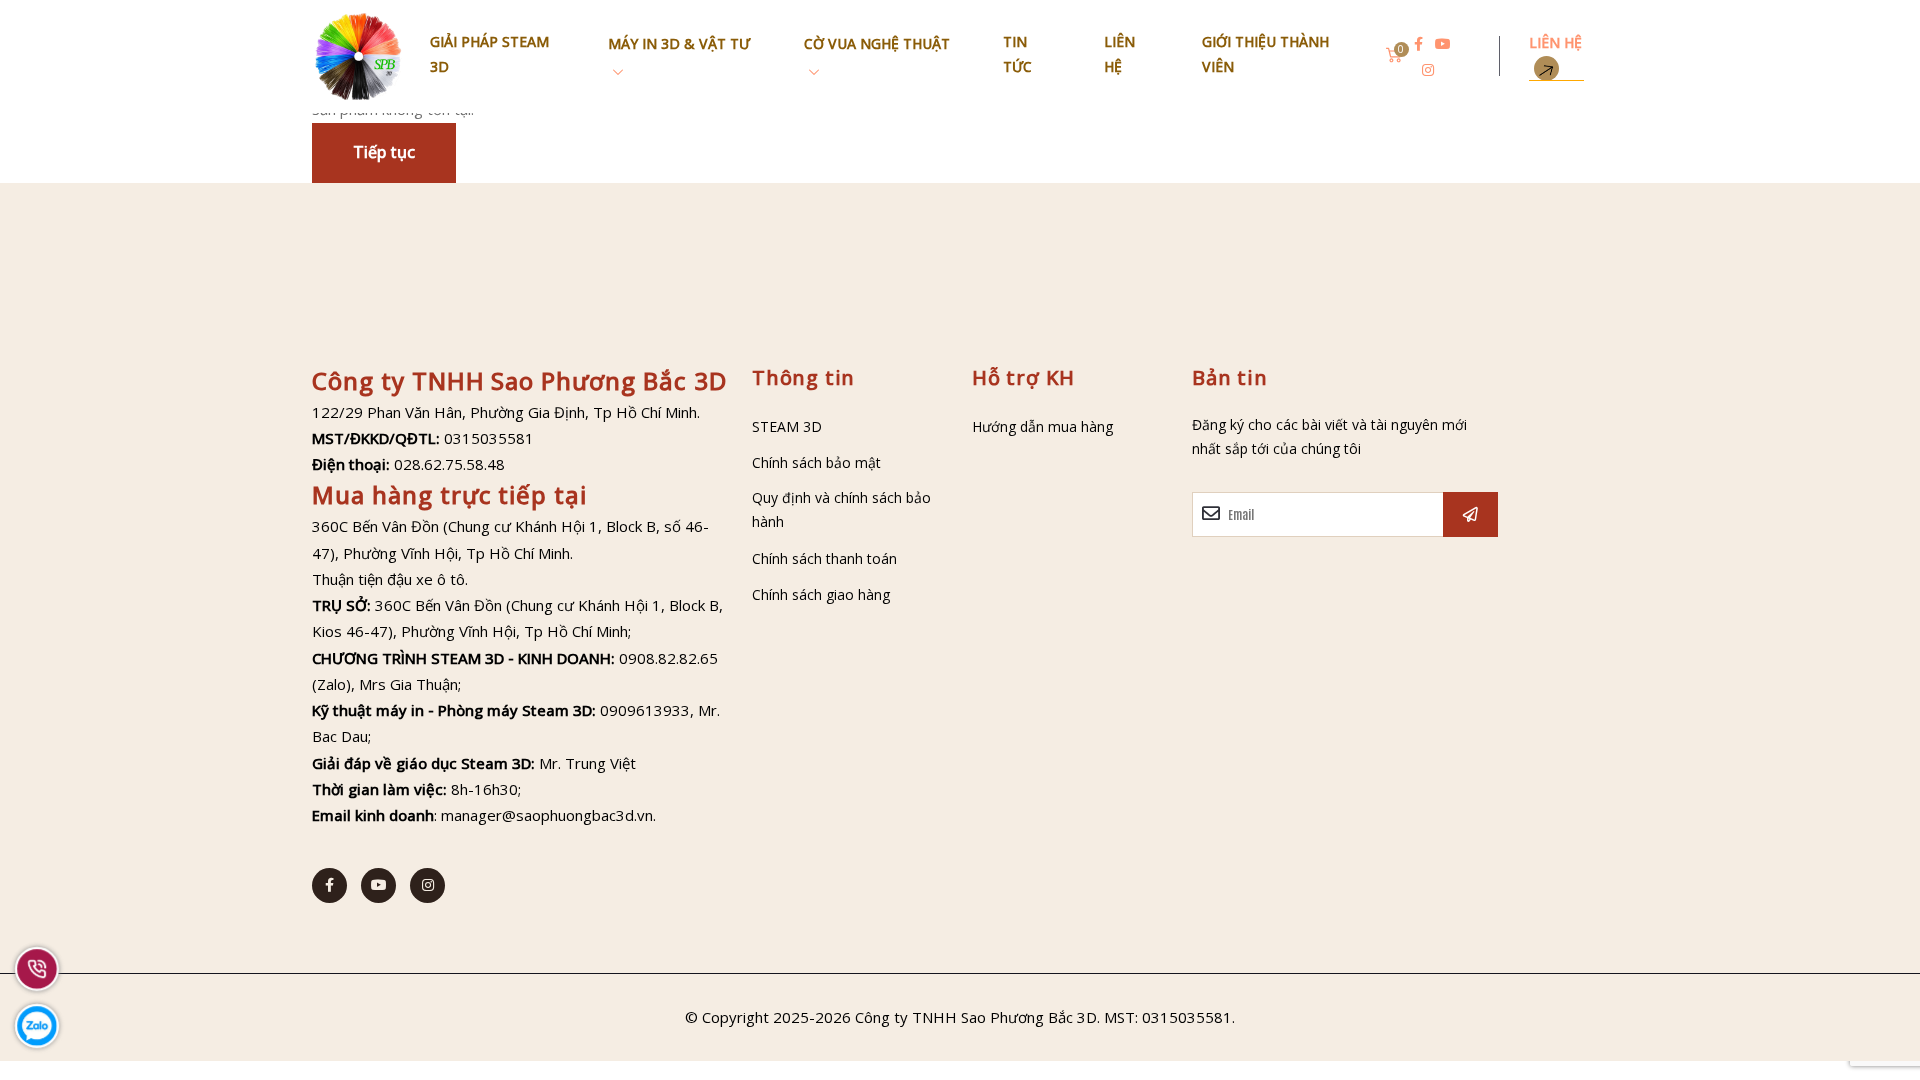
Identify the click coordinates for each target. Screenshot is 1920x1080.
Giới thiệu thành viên (1265, 54)
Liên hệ (1119, 54)
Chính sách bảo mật (816, 462)
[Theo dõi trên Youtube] (1443, 44)
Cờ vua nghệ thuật (877, 43)
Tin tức (1017, 54)
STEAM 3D (787, 426)
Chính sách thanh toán (824, 558)
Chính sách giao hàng (821, 594)
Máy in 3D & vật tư (679, 43)
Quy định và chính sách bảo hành (841, 510)
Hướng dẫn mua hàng (1042, 426)
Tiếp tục (384, 152)
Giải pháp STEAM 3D (489, 54)
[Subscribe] (1470, 514)
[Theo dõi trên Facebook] (1418, 44)
